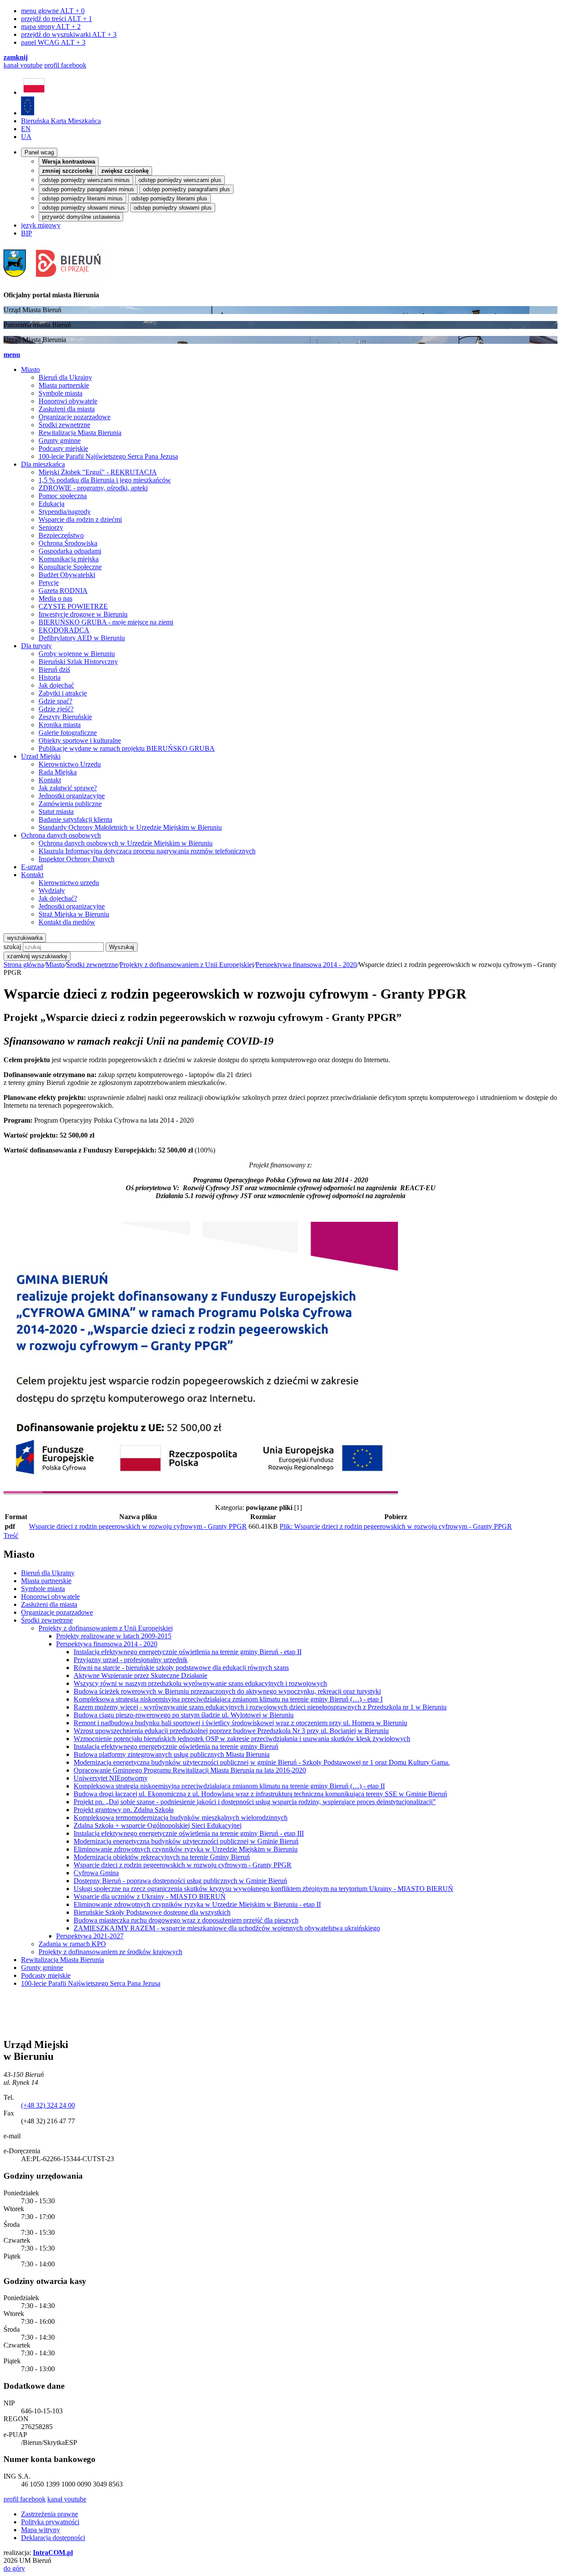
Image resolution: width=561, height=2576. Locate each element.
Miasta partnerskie (64, 385)
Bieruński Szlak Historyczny (78, 662)
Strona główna (24, 965)
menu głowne (53, 11)
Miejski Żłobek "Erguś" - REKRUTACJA (98, 472)
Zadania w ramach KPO (72, 1944)
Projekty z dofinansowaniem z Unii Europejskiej (187, 965)
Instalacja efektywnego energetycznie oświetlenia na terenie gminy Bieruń (176, 1746)
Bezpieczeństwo (61, 535)
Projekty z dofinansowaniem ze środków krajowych (110, 1952)
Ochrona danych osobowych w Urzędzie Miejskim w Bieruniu (126, 843)
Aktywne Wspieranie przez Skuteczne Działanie (140, 1675)
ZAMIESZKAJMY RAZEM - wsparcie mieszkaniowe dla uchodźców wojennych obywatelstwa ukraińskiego (227, 1928)
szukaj (12, 947)
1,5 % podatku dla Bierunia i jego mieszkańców (105, 480)
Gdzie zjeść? (56, 709)
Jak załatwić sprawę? (68, 788)
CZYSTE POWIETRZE (73, 606)
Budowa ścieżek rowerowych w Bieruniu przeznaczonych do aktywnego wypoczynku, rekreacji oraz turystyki (227, 1691)
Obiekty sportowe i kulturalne (80, 740)
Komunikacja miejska (69, 559)
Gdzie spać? (55, 701)
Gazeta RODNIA (63, 590)
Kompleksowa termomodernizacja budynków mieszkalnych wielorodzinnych (181, 1818)
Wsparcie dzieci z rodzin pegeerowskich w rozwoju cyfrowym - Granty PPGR (138, 1526)
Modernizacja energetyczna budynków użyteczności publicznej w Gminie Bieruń (186, 1841)
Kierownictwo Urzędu (70, 764)
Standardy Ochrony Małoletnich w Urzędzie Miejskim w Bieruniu (130, 827)
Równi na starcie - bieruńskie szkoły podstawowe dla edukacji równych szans (181, 1668)
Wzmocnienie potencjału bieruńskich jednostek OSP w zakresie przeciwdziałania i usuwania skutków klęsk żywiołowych (242, 1739)
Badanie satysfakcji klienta (75, 819)
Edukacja (51, 504)
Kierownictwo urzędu (69, 883)
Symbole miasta (60, 393)
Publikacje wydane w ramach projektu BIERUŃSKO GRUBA (127, 748)
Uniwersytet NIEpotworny (111, 1778)
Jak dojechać (56, 685)
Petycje (49, 583)
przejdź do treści (57, 19)
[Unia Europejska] (28, 113)
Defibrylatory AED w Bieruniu (82, 638)
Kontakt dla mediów (67, 922)
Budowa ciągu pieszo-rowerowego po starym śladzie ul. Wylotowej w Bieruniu (184, 1715)
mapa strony (51, 27)
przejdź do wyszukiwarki (69, 34)
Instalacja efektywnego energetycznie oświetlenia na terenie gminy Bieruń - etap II (188, 1652)
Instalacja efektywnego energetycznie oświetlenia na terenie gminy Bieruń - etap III (189, 1833)
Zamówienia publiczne (70, 804)
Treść (11, 1536)
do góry (14, 2568)
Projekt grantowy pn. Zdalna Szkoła (124, 1810)
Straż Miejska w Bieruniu (74, 914)
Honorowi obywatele (68, 401)
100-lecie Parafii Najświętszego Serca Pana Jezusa (108, 456)
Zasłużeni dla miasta (67, 409)
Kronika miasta (60, 725)
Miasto (55, 965)
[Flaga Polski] (34, 92)
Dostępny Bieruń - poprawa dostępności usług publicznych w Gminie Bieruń (180, 1881)
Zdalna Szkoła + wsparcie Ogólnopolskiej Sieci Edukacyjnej (158, 1825)
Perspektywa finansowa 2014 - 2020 (306, 965)
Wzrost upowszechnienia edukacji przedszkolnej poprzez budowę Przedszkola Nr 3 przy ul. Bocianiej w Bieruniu (231, 1731)
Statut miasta (56, 812)
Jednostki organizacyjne (72, 796)
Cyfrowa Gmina (96, 1873)
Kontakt (50, 780)
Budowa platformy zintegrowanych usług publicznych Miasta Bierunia (172, 1754)
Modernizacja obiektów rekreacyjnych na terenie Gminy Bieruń (162, 1857)
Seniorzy (51, 527)
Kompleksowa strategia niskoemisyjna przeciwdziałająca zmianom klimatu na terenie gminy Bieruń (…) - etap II (229, 1786)
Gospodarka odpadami (70, 551)
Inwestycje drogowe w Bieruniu (83, 614)
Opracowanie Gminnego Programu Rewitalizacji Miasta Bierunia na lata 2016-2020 (190, 1770)
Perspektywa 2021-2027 (90, 1936)
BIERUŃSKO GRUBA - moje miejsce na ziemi (106, 622)
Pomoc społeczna (63, 496)
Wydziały (52, 890)
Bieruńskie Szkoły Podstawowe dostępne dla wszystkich (152, 1912)
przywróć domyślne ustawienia (81, 217)
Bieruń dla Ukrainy (65, 377)
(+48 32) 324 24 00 (48, 2105)
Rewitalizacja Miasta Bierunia (80, 433)
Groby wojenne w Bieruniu (77, 654)
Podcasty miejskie (63, 448)
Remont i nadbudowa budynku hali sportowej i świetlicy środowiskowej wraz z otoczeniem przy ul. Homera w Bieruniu (240, 1723)
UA (26, 137)
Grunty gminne (60, 441)
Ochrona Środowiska (68, 543)
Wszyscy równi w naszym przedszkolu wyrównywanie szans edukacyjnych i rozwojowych (200, 1683)
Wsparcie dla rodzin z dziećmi (80, 519)
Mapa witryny (41, 2530)
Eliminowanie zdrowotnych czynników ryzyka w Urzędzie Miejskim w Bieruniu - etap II (197, 1904)
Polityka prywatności (50, 2522)
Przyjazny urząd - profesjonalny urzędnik (131, 1660)
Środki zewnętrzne (64, 425)
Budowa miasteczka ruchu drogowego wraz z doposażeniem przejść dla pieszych (186, 1920)
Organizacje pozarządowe (75, 417)
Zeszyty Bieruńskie (65, 717)
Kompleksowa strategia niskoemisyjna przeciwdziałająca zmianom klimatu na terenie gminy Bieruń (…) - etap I (228, 1699)
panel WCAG (53, 42)
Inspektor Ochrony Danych (76, 859)
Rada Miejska (58, 772)
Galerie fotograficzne (68, 733)
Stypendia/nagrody (65, 512)
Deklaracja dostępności (53, 2538)
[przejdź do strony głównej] (55, 280)
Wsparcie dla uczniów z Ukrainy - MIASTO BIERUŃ (150, 1896)
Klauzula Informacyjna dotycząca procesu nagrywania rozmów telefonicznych (147, 851)
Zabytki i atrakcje (63, 693)
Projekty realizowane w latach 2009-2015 (114, 1636)
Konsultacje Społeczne (70, 567)
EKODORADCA (64, 630)
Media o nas (55, 598)
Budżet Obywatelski (67, 575)
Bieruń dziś (54, 669)
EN (26, 129)
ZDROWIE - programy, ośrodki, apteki (93, 488)
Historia (50, 677)
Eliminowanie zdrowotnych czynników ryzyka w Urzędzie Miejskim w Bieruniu (186, 1849)
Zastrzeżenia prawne (50, 2514)
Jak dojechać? (58, 898)
